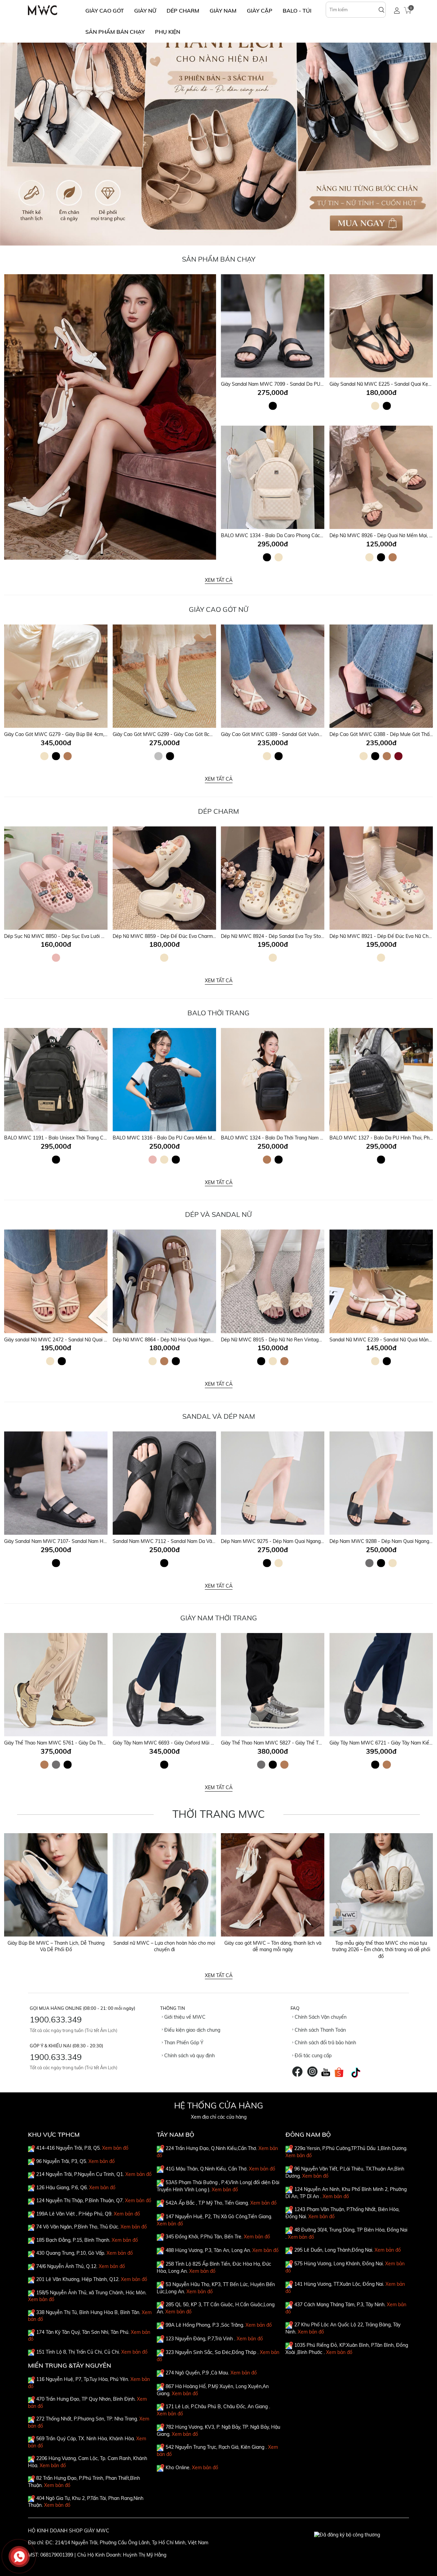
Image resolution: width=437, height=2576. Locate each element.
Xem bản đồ (115, 2148)
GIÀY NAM (223, 11)
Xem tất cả (219, 580)
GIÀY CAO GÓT (105, 11)
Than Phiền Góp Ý (183, 2043)
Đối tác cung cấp (312, 2056)
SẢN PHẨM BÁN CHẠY (115, 32)
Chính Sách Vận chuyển (320, 2017)
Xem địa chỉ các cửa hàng (219, 2117)
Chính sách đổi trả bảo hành (325, 2043)
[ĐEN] (273, 406)
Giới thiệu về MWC (184, 2017)
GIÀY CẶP (260, 11)
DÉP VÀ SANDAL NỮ (218, 1214)
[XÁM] (369, 1563)
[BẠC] (158, 756)
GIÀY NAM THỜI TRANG (219, 1618)
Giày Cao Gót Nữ (219, 609)
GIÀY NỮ (145, 11)
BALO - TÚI (297, 11)
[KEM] (375, 406)
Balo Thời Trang (218, 1013)
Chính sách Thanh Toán (320, 2030)
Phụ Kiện (168, 32)
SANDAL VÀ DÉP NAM (219, 1416)
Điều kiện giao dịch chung (192, 2030)
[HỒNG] (56, 958)
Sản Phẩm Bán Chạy (219, 259)
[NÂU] (393, 557)
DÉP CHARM (183, 11)
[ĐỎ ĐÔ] (398, 756)
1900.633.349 (56, 2019)
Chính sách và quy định (189, 2056)
